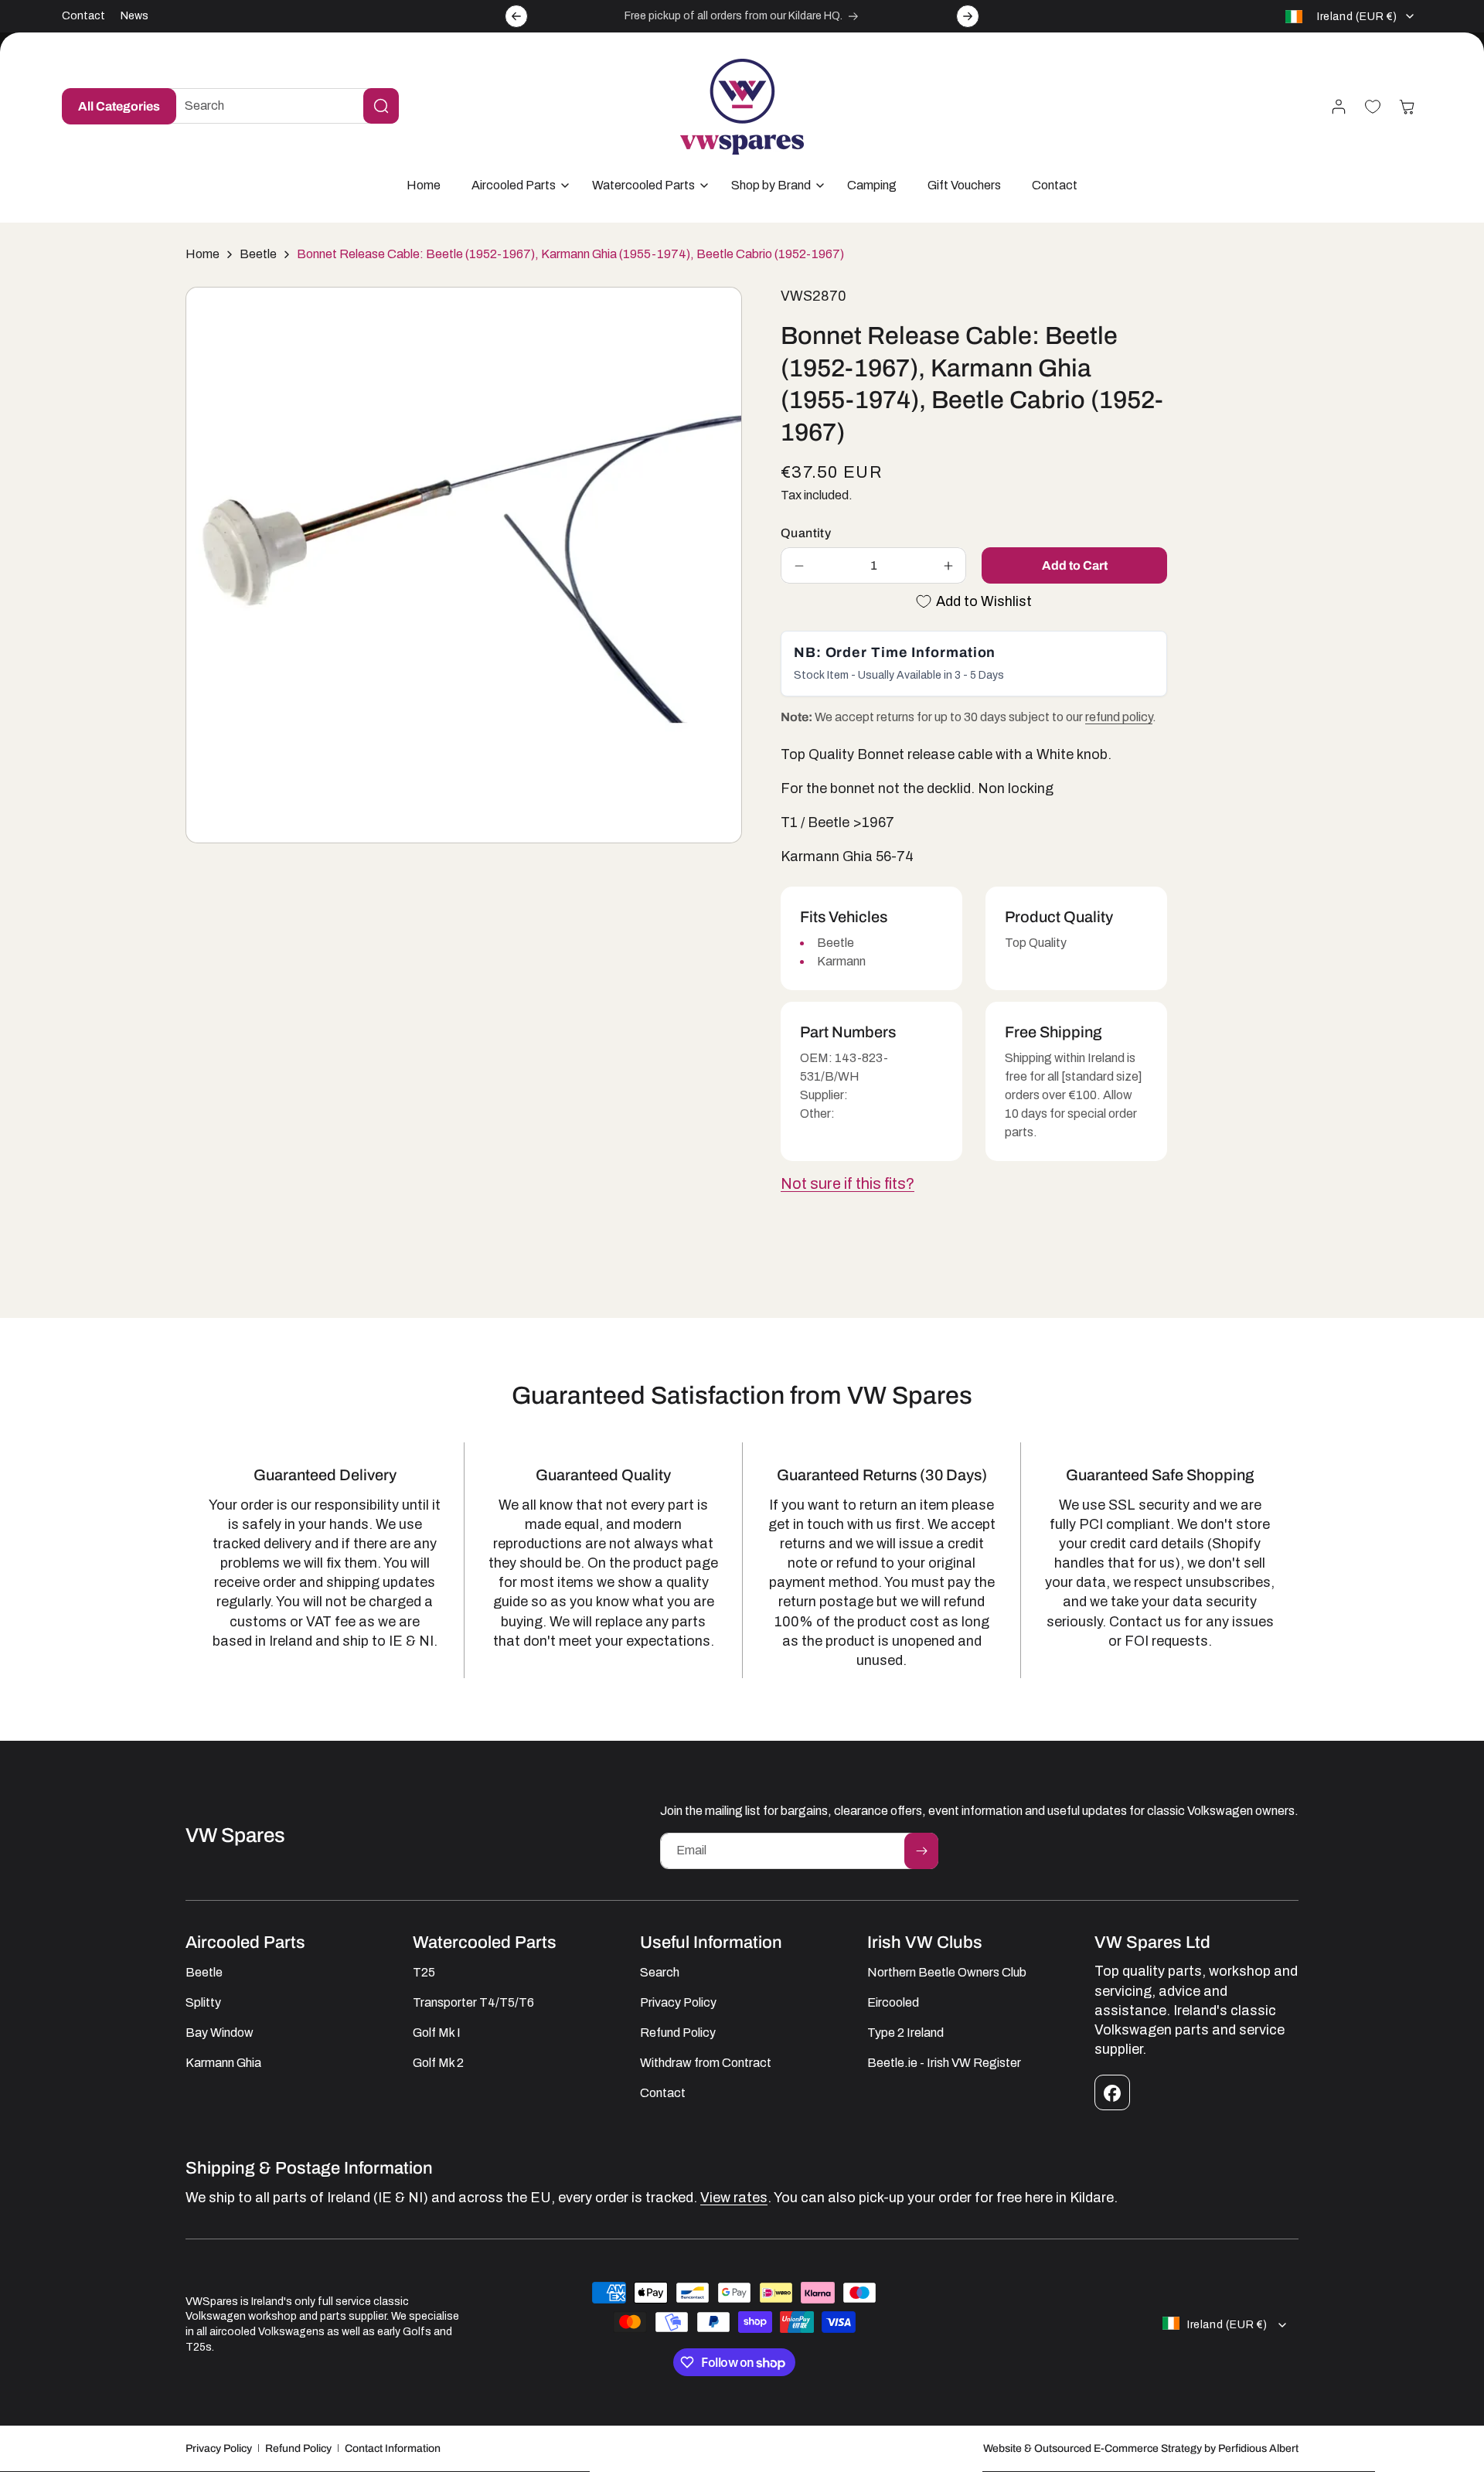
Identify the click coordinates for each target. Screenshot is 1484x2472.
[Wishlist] (1373, 107)
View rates (734, 2198)
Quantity (806, 533)
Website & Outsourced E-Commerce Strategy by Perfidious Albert (1141, 2448)
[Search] (381, 106)
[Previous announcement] (516, 16)
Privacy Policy (219, 2448)
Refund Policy (298, 2448)
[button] (516, 186)
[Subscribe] (921, 1851)
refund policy (1119, 717)
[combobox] (280, 106)
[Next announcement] (968, 16)
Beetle (258, 254)
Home (203, 254)
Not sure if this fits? (848, 1183)
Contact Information (393, 2448)
